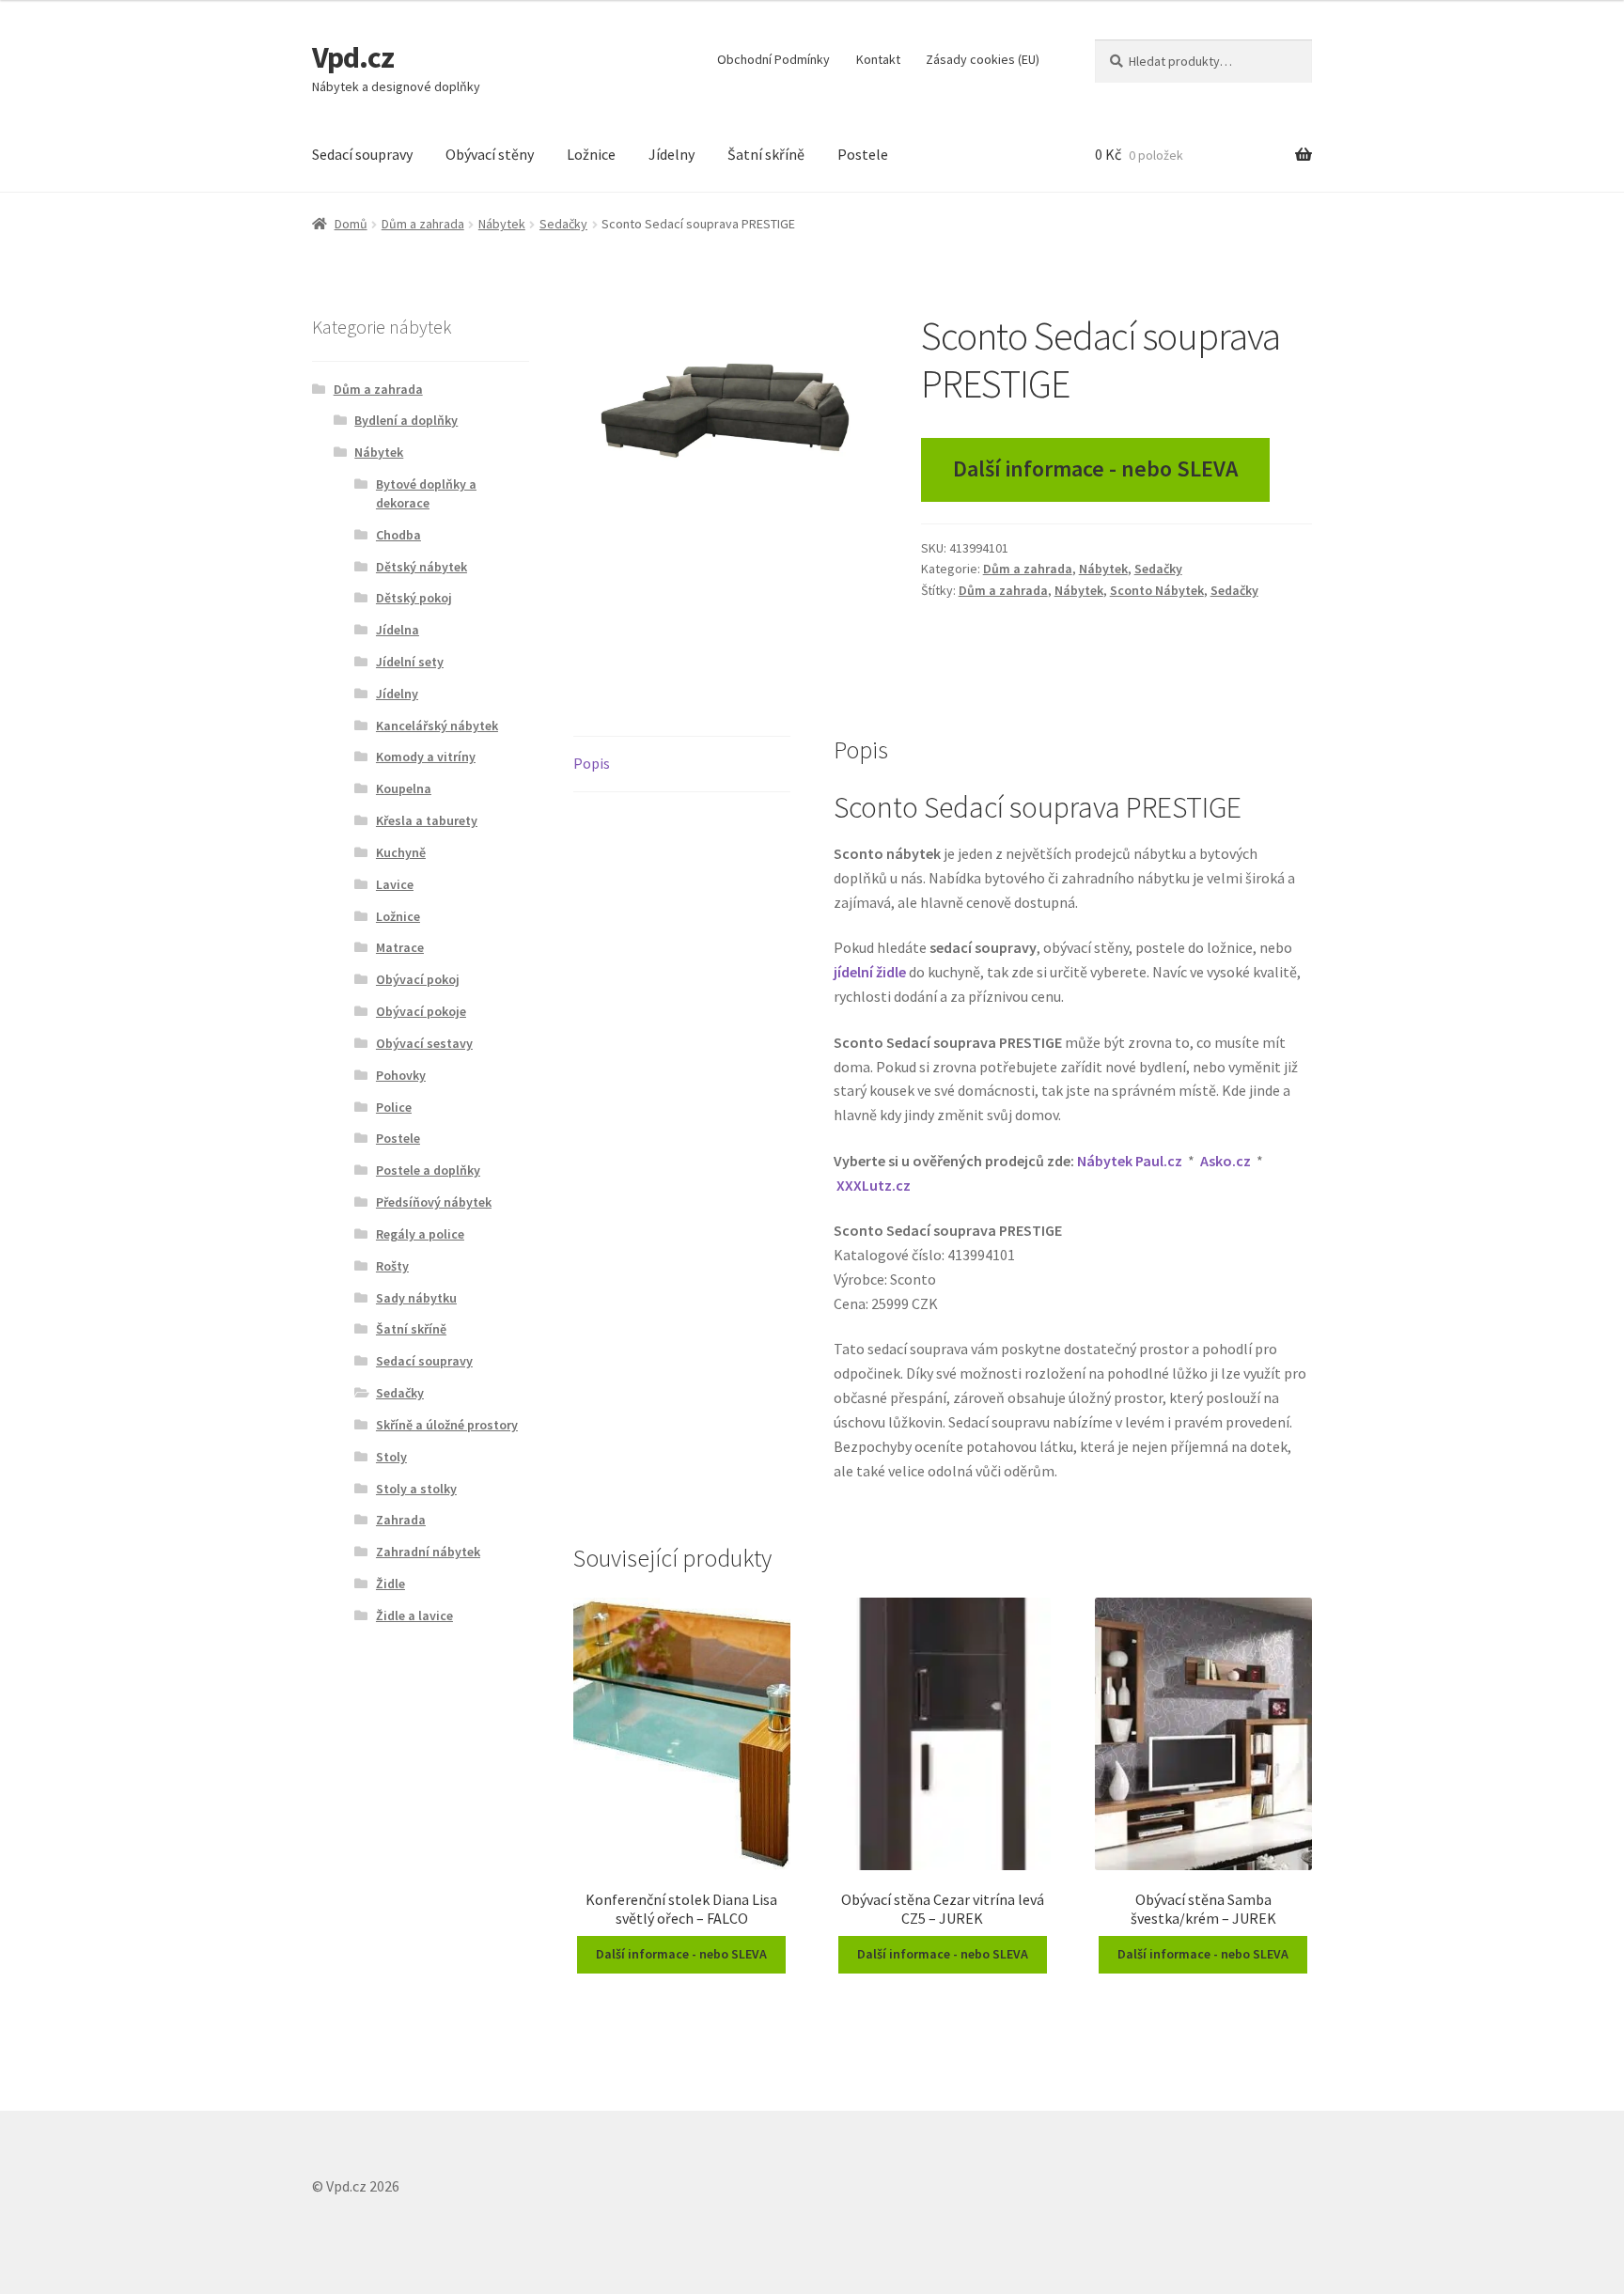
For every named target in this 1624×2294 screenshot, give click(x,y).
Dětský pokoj (414, 598)
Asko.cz (1226, 1161)
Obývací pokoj (418, 979)
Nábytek (502, 224)
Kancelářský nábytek (437, 726)
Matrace (400, 947)
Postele (863, 154)
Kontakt (878, 59)
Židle (390, 1584)
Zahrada (401, 1520)
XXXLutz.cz (874, 1185)
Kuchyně (401, 852)
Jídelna (398, 630)
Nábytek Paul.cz (1130, 1161)
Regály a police (420, 1234)
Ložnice (591, 154)
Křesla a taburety (427, 820)
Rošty (392, 1266)
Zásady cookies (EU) (983, 59)
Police (394, 1107)
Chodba (398, 535)
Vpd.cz (353, 57)
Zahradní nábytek (428, 1552)
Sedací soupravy (362, 154)
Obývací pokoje (421, 1011)
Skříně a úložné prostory (447, 1425)
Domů (351, 224)
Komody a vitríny (426, 757)
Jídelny (671, 154)
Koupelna (404, 788)
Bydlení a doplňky (406, 420)
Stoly (391, 1457)
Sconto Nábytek (1157, 590)
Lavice (395, 884)
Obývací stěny (490, 154)
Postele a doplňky (428, 1170)
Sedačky (563, 224)
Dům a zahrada (423, 224)
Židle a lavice (414, 1615)
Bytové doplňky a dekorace (426, 493)
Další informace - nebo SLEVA (1095, 468)
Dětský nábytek (422, 567)
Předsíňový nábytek (434, 1202)
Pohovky (401, 1075)
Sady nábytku (416, 1298)
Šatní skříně (766, 154)
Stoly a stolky (416, 1489)
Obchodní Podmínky (773, 59)
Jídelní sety (410, 662)
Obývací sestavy (424, 1043)
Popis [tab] (592, 763)
